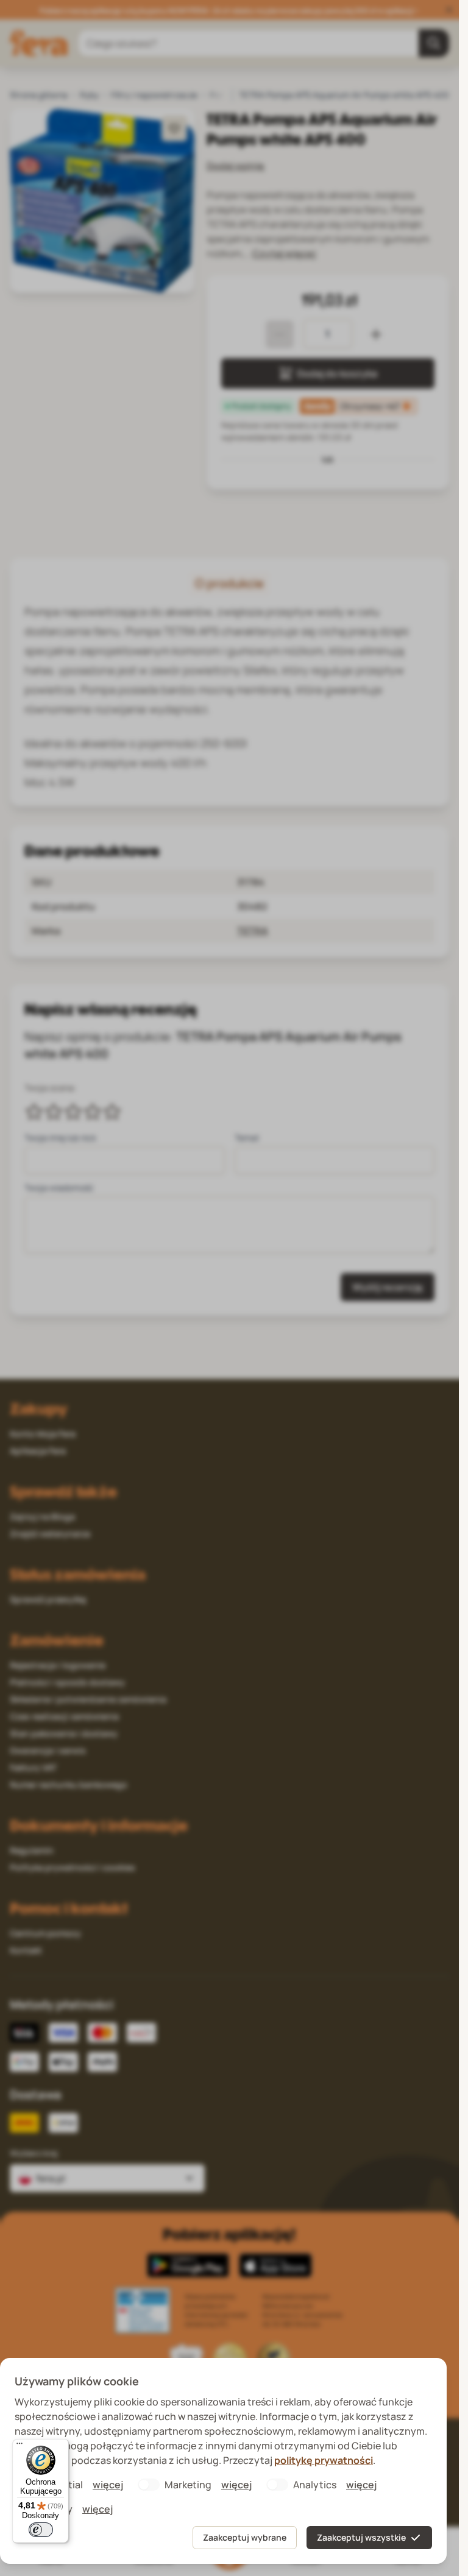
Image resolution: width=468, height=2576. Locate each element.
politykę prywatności (324, 2460)
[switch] (41, 2530)
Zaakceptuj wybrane (245, 2537)
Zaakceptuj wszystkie (361, 2537)
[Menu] (19, 2446)
